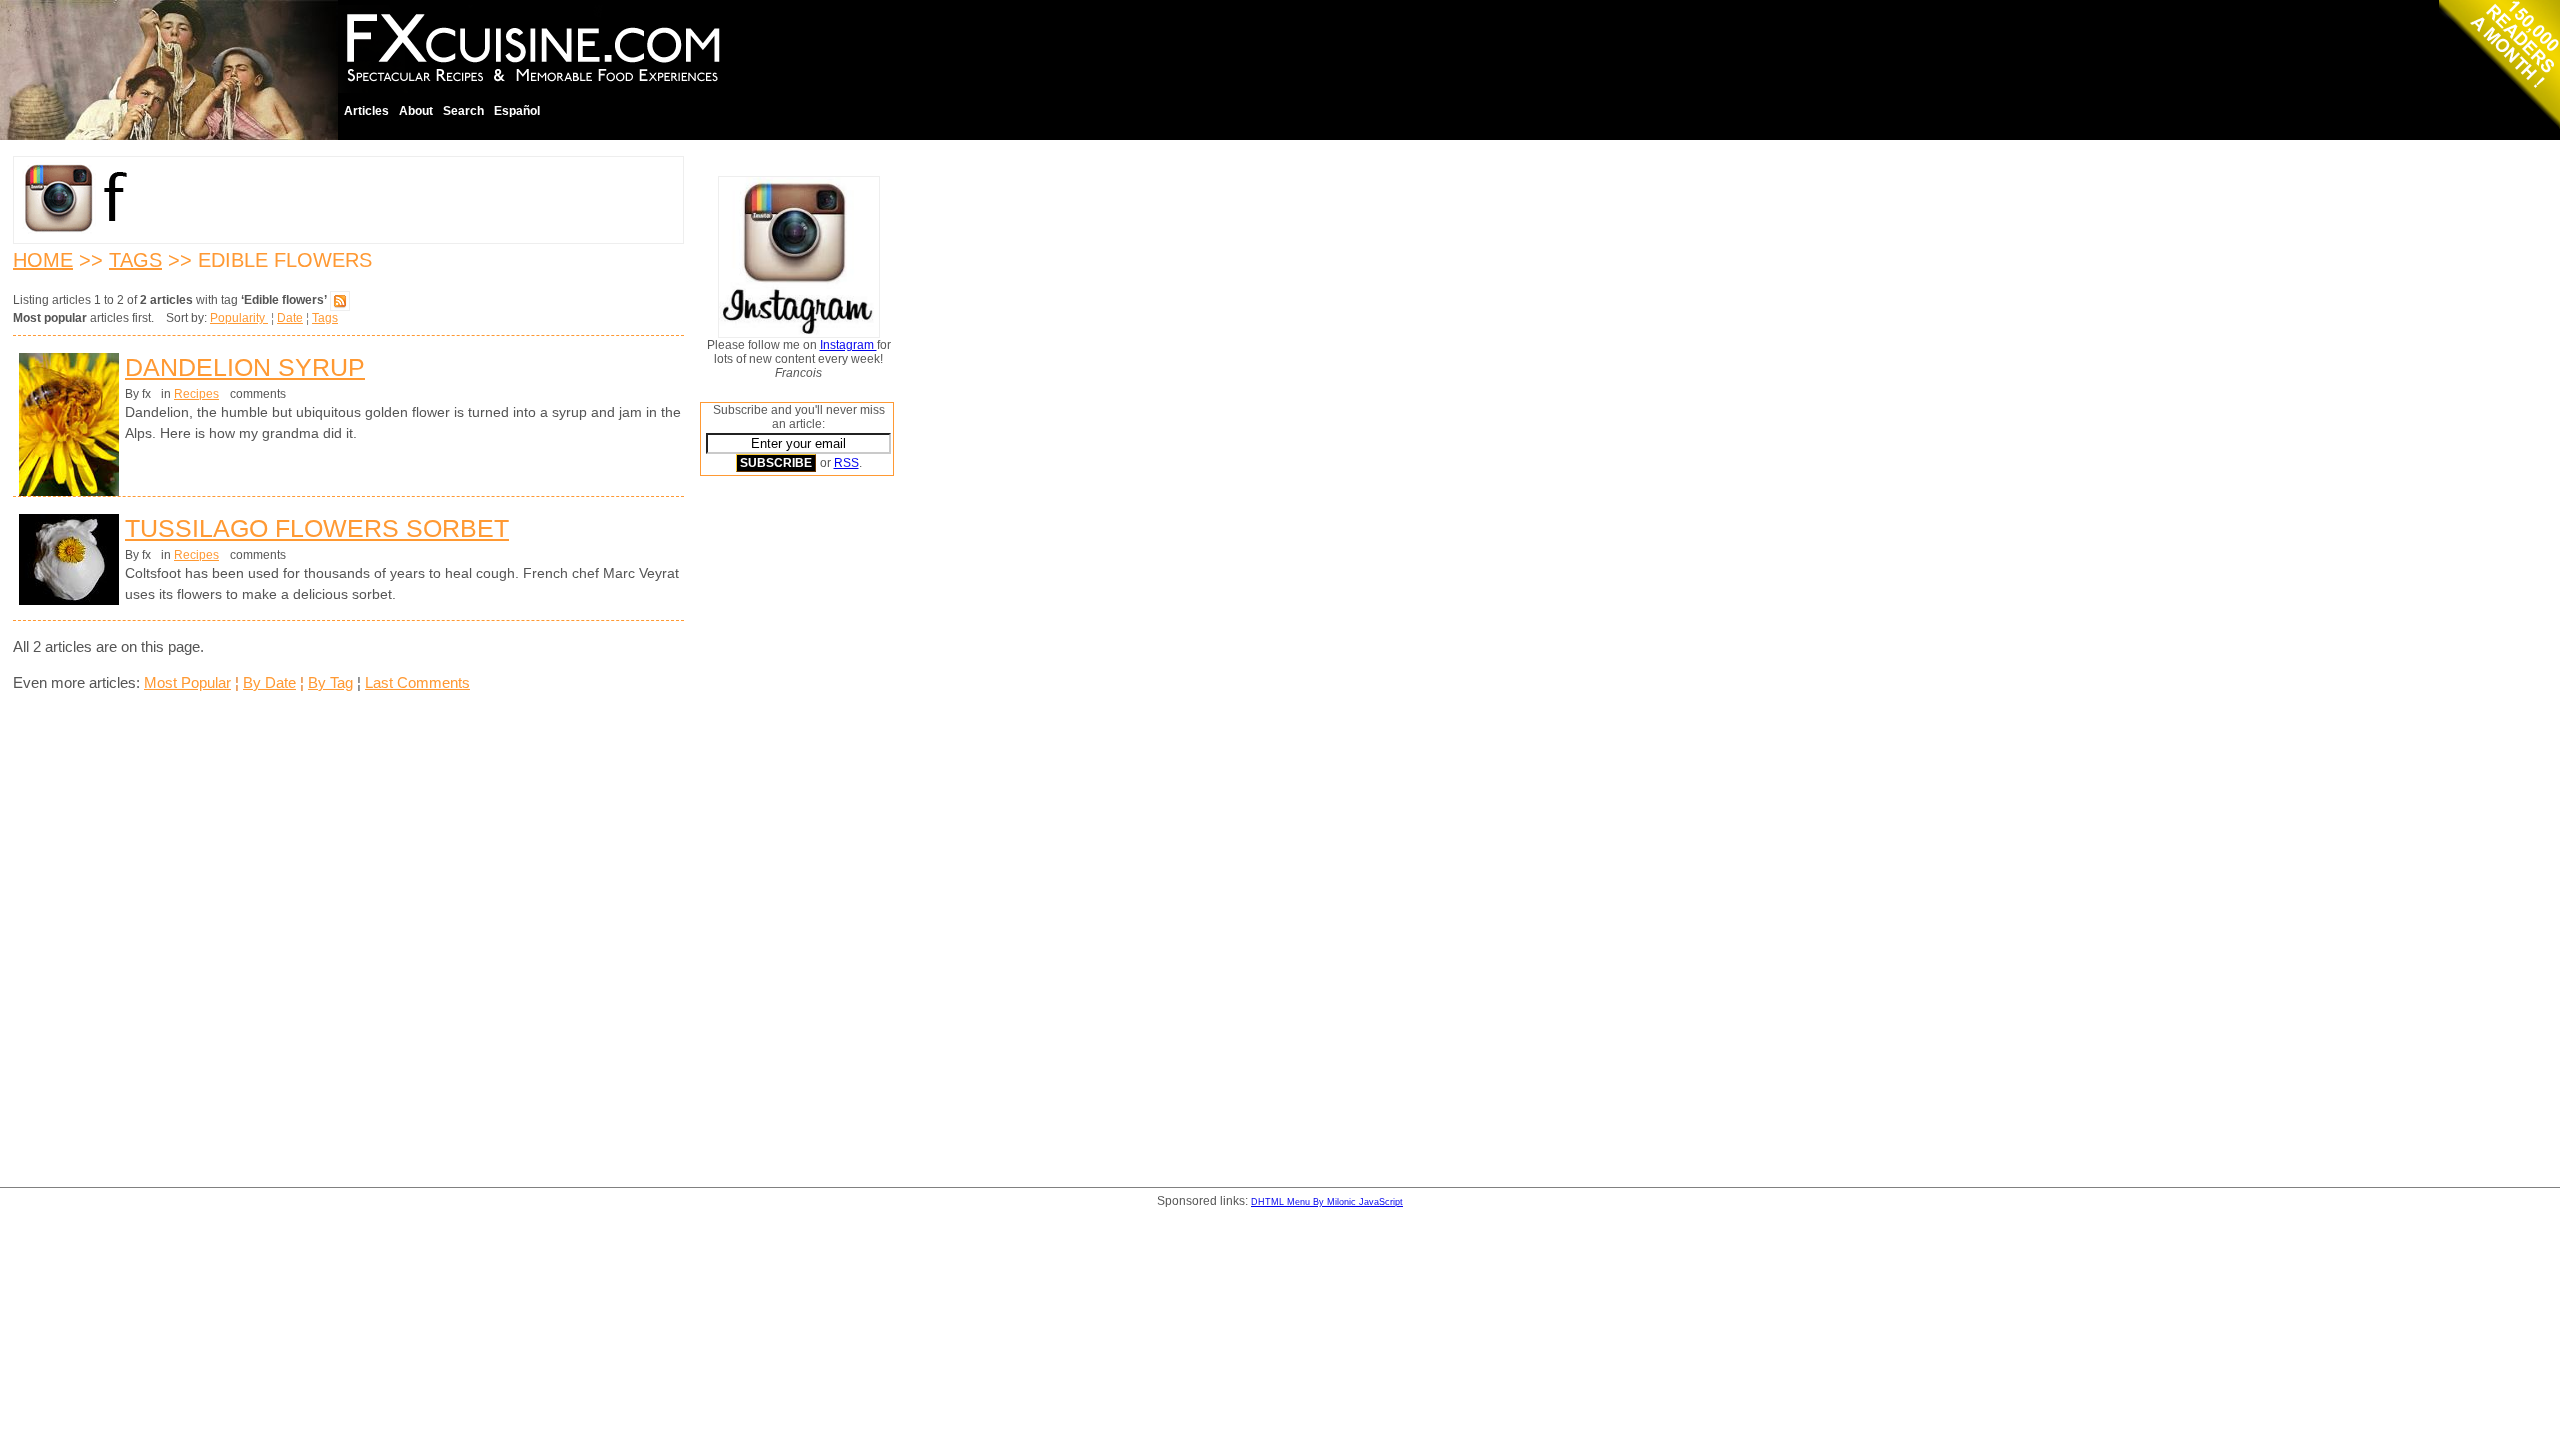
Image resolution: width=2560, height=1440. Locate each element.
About (416, 111)
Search (463, 111)
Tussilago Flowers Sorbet (317, 528)
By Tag (330, 682)
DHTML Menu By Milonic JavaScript (1327, 1202)
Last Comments (417, 682)
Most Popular (187, 682)
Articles (366, 111)
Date (290, 318)
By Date (269, 682)
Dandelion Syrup (245, 367)
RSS (846, 463)
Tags (135, 260)
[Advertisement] (780, 795)
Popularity (239, 318)
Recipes (196, 394)
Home (43, 260)
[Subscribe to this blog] (340, 300)
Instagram (848, 345)
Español (517, 111)
